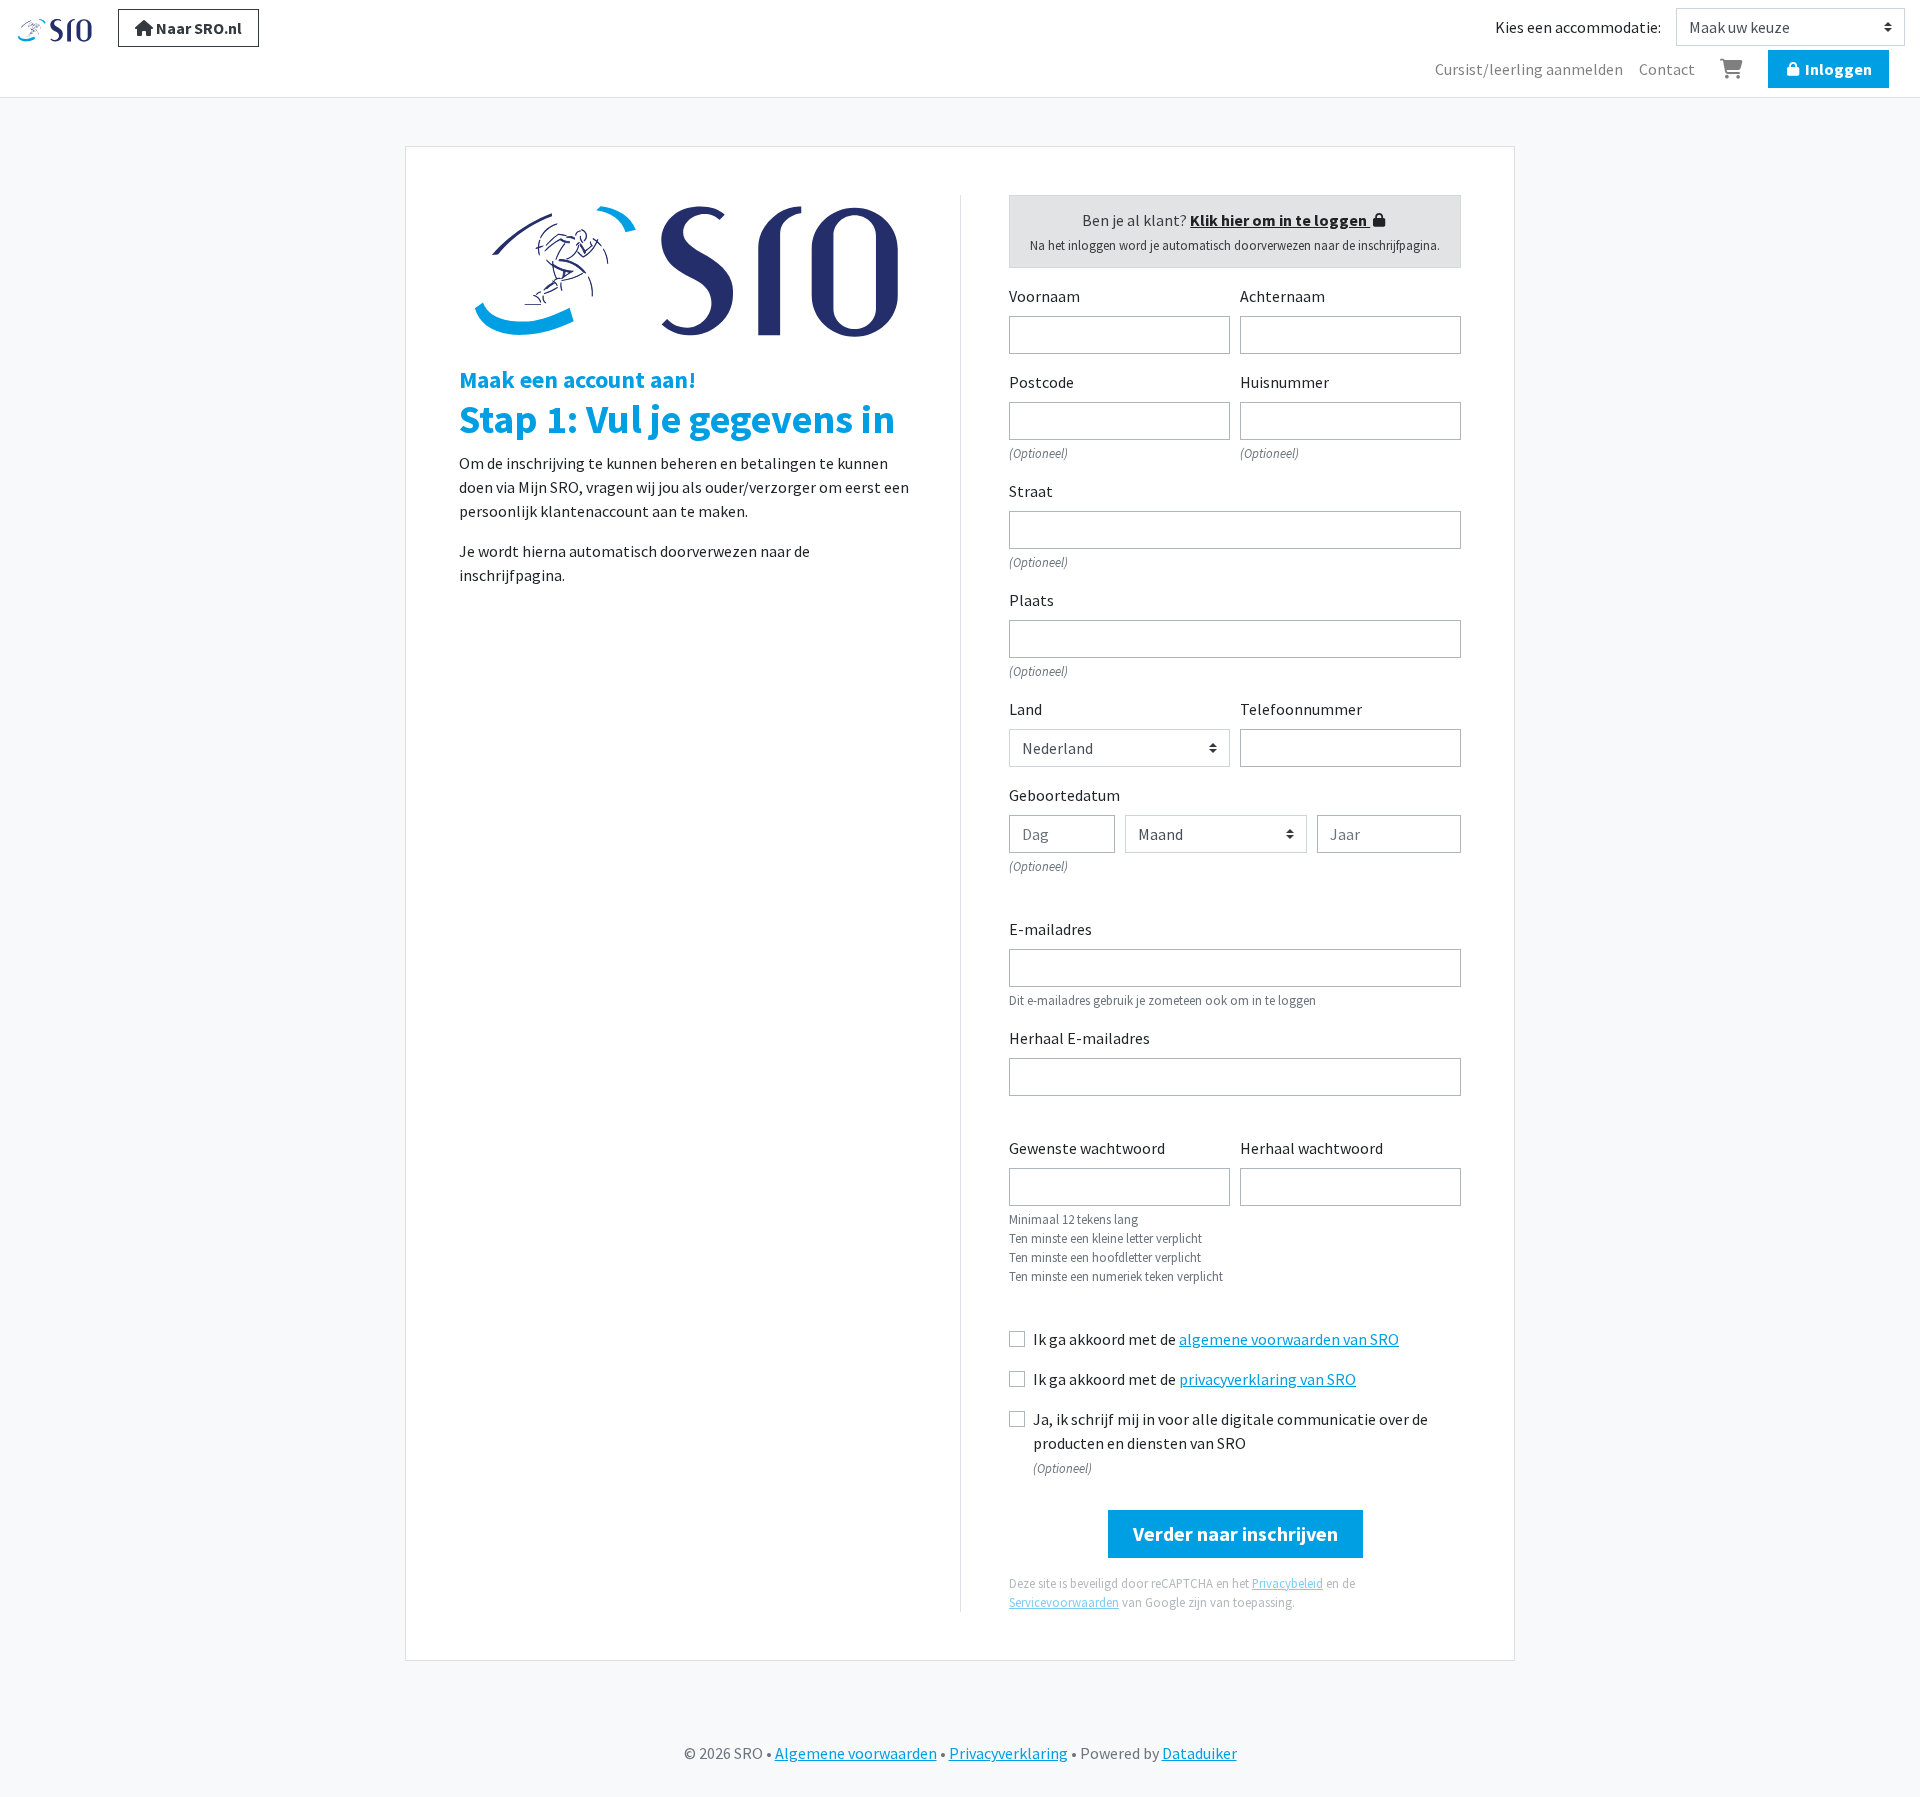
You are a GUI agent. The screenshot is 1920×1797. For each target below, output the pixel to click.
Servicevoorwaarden (1064, 1602)
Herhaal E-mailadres (1079, 1038)
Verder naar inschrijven (1235, 1533)
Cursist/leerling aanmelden (1529, 69)
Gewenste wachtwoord (1087, 1148)
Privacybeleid (1287, 1583)
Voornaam (1044, 296)
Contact (1667, 69)
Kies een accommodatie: (1578, 27)
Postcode (1041, 382)
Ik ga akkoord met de (1216, 1339)
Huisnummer (1284, 382)
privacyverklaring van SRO (1267, 1379)
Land (1025, 709)
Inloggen (1837, 69)
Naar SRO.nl (197, 28)
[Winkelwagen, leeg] (1731, 69)
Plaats (1031, 600)
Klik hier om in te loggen (1280, 220)
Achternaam (1282, 296)
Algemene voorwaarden (856, 1753)
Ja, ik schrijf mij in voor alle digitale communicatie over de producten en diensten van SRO (1230, 1431)
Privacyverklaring (1008, 1753)
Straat (1031, 491)
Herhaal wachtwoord (1311, 1148)
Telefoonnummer (1301, 709)
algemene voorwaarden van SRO (1289, 1339)
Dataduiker (1199, 1753)
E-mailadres (1050, 929)
